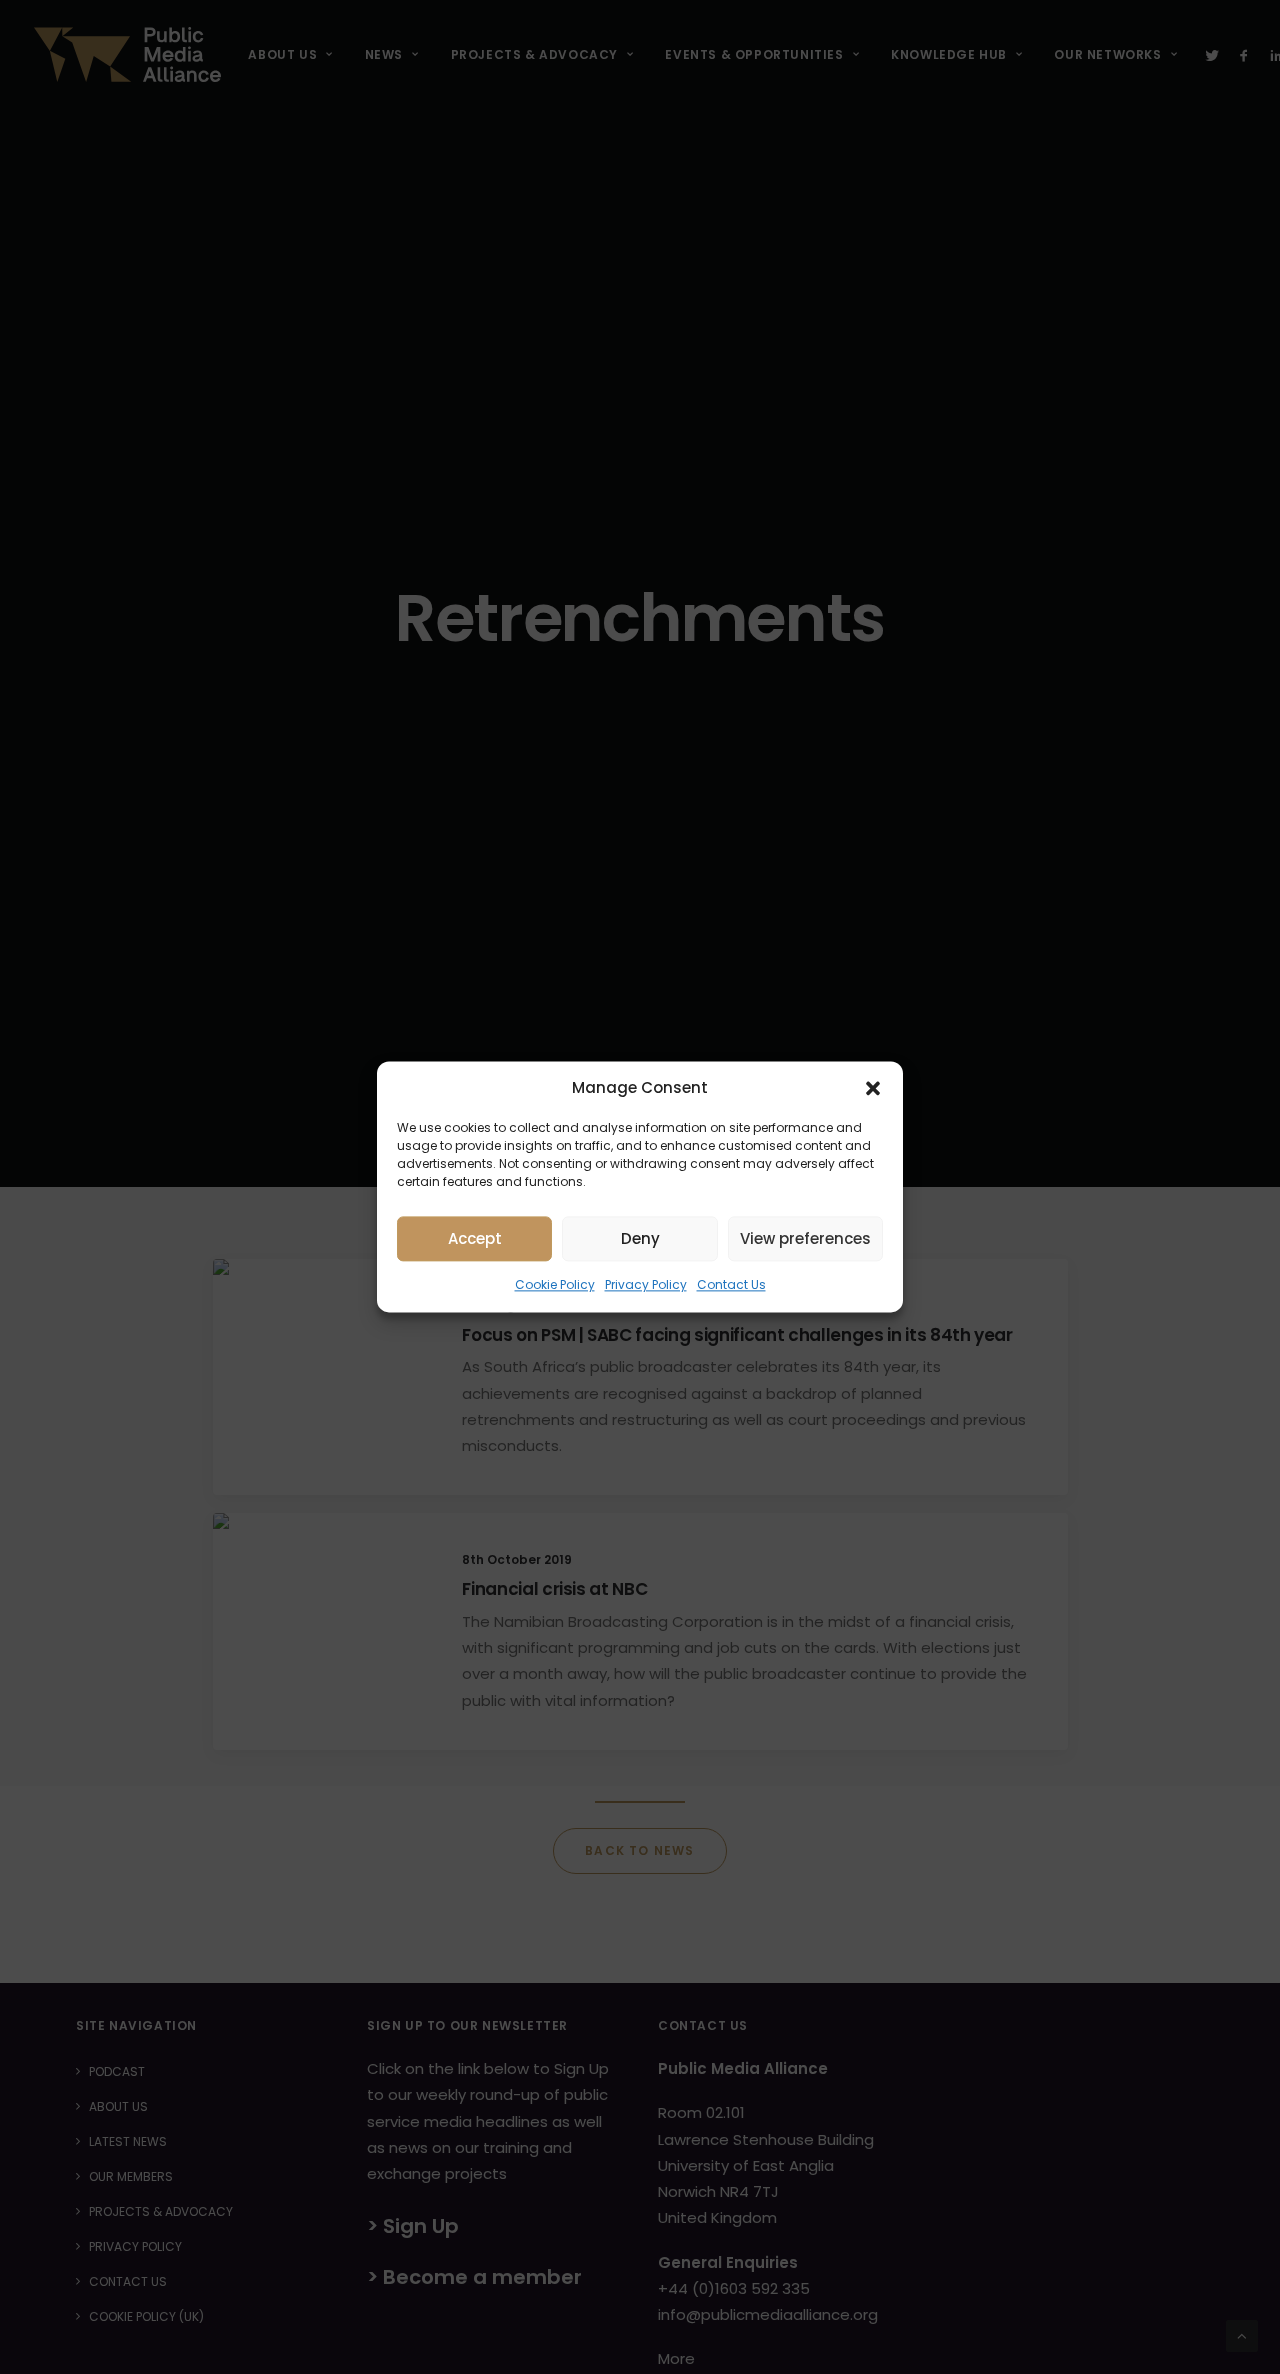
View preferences (805, 1238)
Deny (640, 1238)
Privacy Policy (646, 1284)
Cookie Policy (555, 1284)
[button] (873, 1088)
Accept (475, 1238)
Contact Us (731, 1284)
